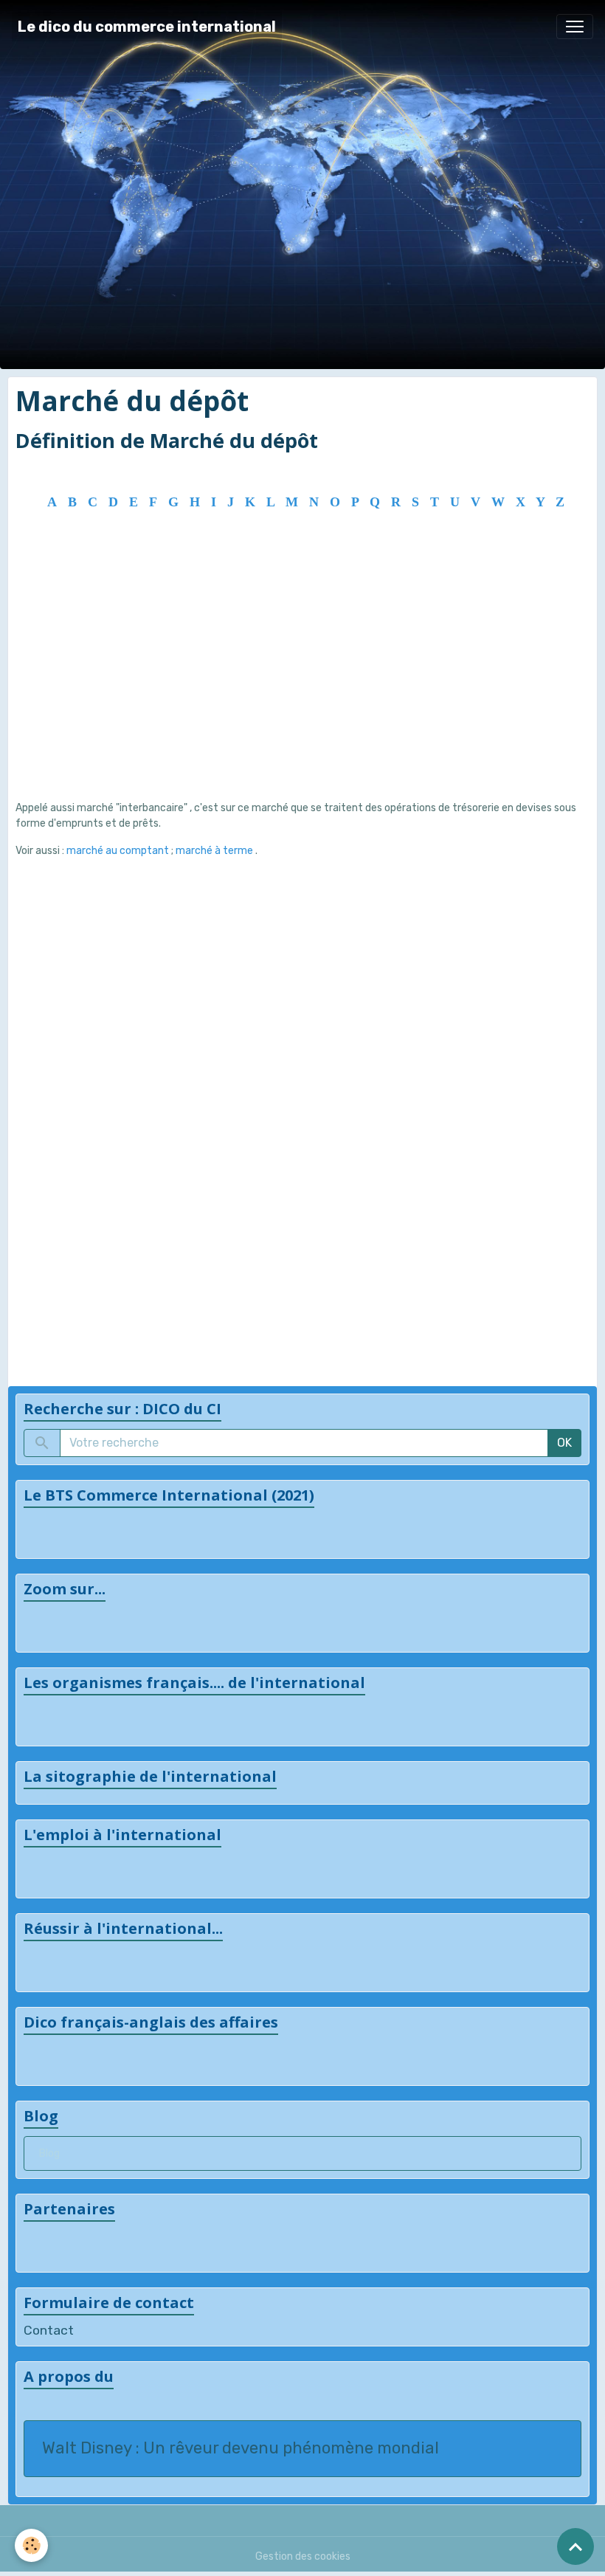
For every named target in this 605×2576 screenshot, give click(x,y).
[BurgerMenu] (575, 27)
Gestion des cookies (303, 2556)
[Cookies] (31, 2545)
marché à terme (215, 851)
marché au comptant (118, 851)
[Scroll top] (575, 2546)
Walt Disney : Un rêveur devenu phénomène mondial (241, 2448)
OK (564, 1443)
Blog (49, 2153)
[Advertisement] (302, 682)
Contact (49, 2330)
